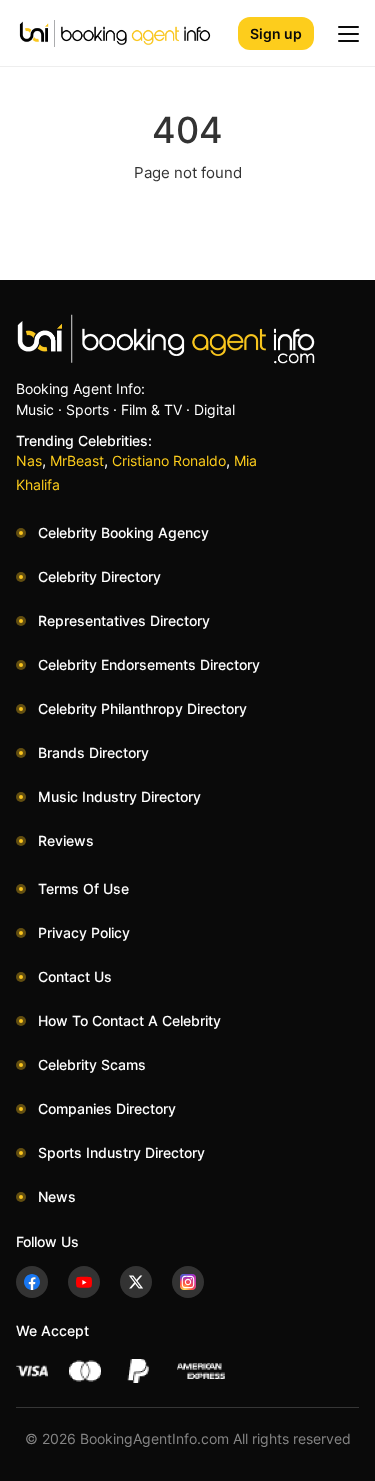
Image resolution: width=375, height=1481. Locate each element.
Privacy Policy (84, 932)
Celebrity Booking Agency (123, 532)
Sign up (276, 33)
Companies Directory (107, 1108)
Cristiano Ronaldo (169, 460)
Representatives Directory (124, 620)
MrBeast (77, 460)
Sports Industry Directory (121, 1152)
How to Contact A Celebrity (129, 1020)
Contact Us (75, 976)
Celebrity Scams (92, 1064)
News (57, 1196)
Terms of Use (83, 888)
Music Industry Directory (119, 796)
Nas (29, 460)
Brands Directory (93, 752)
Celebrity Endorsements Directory (149, 664)
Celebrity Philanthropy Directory (142, 708)
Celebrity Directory (99, 576)
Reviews (66, 840)
